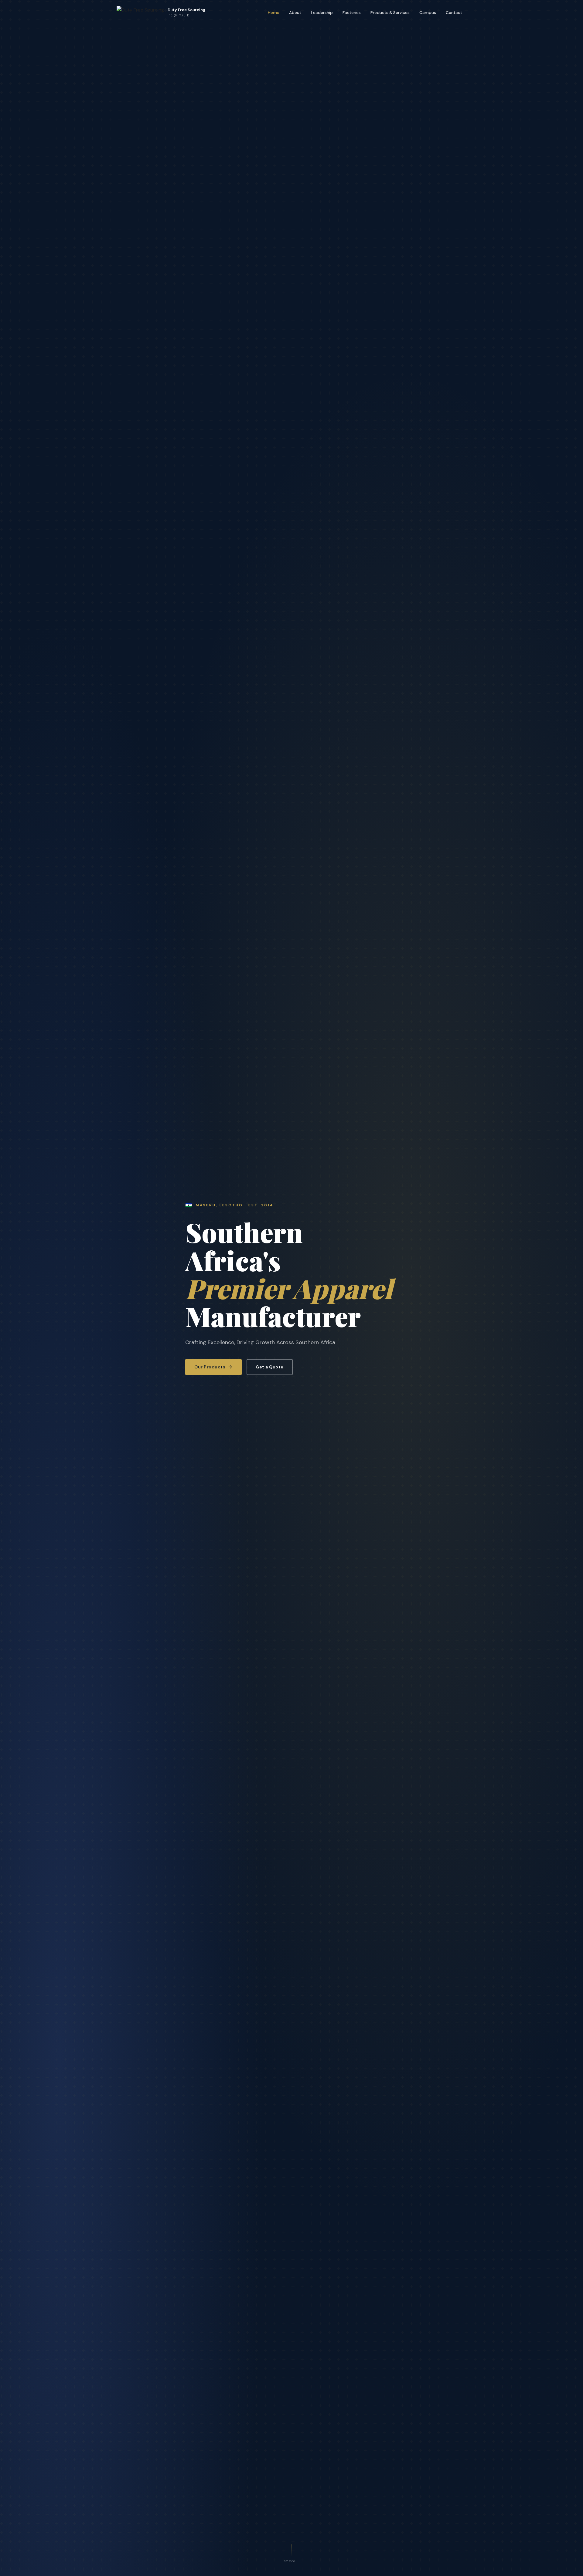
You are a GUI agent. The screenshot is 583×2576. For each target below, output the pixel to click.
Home (274, 13)
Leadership (322, 13)
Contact (454, 13)
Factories (352, 13)
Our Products (210, 1367)
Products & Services (390, 13)
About (295, 13)
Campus (428, 13)
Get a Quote (270, 1367)
